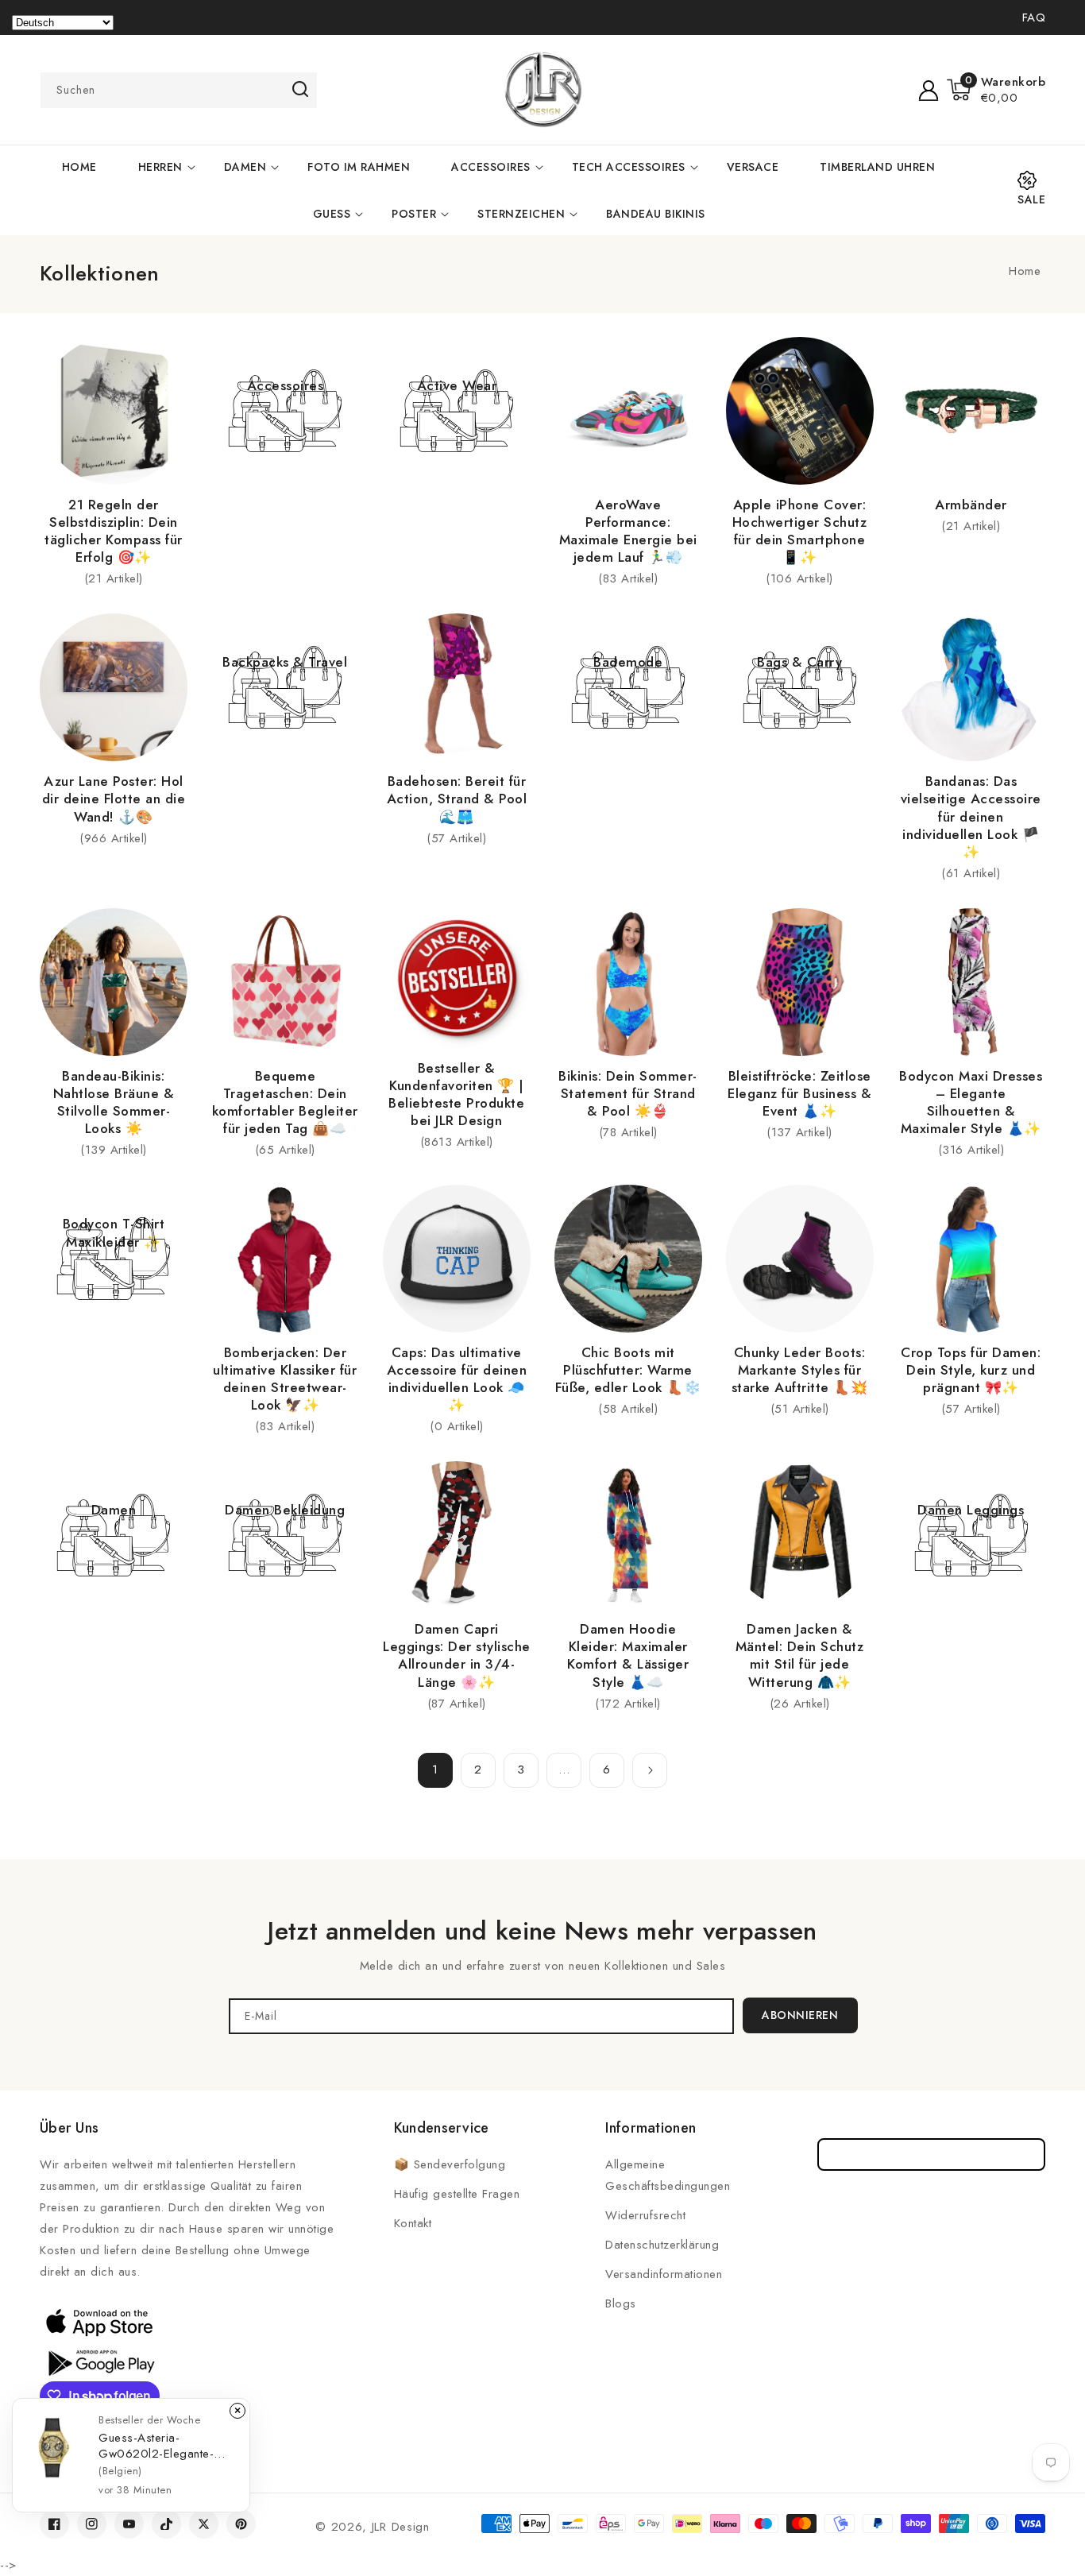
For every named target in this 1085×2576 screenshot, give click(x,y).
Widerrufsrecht (645, 2215)
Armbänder (971, 505)
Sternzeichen (521, 214)
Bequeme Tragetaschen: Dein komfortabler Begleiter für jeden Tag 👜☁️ (285, 1102)
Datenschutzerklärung (662, 2245)
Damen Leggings (971, 1510)
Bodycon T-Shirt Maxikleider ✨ (114, 1232)
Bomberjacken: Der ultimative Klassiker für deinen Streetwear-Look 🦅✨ (285, 1379)
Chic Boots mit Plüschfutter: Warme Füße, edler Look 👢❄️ (628, 1370)
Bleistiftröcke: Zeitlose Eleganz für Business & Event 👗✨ (799, 1093)
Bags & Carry (799, 662)
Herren (160, 167)
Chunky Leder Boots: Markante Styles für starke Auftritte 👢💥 (800, 1370)
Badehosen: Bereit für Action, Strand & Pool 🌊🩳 (457, 799)
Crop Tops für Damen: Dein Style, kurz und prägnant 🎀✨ (971, 1370)
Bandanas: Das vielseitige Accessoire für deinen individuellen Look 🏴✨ (971, 816)
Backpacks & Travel (285, 662)
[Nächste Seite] (650, 1770)
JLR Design (401, 2527)
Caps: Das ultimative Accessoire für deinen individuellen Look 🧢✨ (457, 1379)
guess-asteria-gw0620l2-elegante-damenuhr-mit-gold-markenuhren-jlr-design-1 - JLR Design (163, 2446)
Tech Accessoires (629, 167)
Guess (332, 214)
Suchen (300, 89)
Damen (245, 167)
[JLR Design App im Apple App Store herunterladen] (99, 2322)
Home (1025, 271)
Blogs (621, 2303)
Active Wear (457, 385)
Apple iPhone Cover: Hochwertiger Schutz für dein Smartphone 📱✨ (800, 531)
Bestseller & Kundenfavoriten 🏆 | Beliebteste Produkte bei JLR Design (456, 1094)
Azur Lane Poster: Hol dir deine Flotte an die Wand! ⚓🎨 (114, 799)
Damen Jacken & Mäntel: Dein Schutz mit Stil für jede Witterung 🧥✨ (800, 1655)
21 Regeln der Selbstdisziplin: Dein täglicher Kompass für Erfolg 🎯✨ (114, 531)
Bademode (628, 662)
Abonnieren (800, 2015)
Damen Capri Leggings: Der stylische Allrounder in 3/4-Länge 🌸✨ (457, 1655)
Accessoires (491, 167)
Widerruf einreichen (931, 2154)
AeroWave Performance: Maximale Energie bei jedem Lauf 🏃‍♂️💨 (628, 531)
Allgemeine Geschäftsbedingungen (668, 2175)
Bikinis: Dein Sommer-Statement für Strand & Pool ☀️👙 (628, 1093)
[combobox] (179, 90)
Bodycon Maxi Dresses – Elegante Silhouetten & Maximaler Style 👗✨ (971, 1102)
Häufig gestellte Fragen (457, 2194)
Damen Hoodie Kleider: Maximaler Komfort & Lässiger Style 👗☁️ (628, 1655)
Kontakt (413, 2223)
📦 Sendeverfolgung (450, 2164)
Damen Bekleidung (285, 1510)
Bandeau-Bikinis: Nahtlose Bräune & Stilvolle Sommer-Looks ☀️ (114, 1102)
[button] (996, 90)
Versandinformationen (664, 2274)
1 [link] (435, 1770)
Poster (414, 214)
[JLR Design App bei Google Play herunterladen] (99, 2361)
